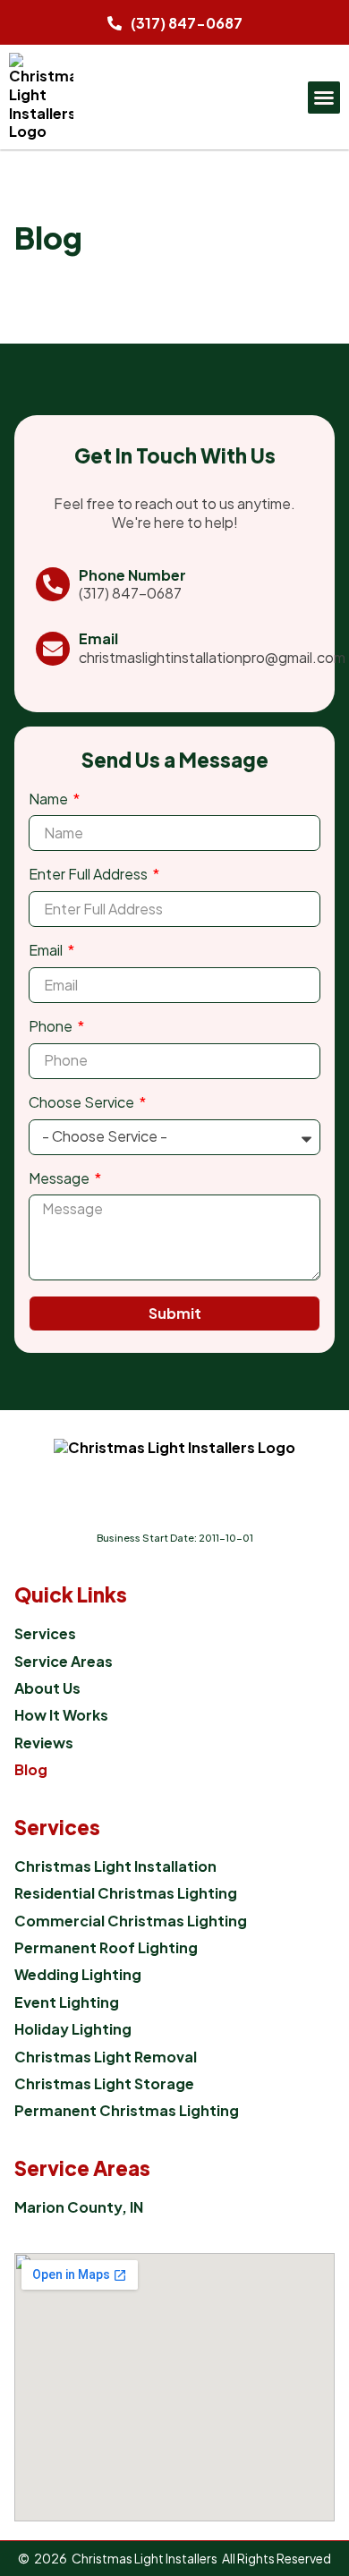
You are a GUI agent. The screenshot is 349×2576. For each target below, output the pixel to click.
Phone (52, 1026)
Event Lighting (67, 2002)
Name (50, 799)
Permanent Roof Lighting (106, 1948)
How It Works (61, 1715)
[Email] (53, 649)
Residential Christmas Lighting (126, 1893)
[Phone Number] (53, 584)
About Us (47, 1688)
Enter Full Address (89, 874)
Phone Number (132, 575)
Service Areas (64, 1662)
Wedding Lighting (78, 1975)
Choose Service (83, 1102)
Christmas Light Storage (104, 2084)
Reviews (44, 1743)
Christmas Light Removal (106, 2057)
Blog (31, 1770)
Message (60, 1178)
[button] (324, 98)
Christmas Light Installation (115, 1866)
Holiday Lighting (73, 2029)
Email (98, 638)
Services (45, 1634)
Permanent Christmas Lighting (127, 2111)
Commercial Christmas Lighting (131, 1921)
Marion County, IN (79, 2207)
